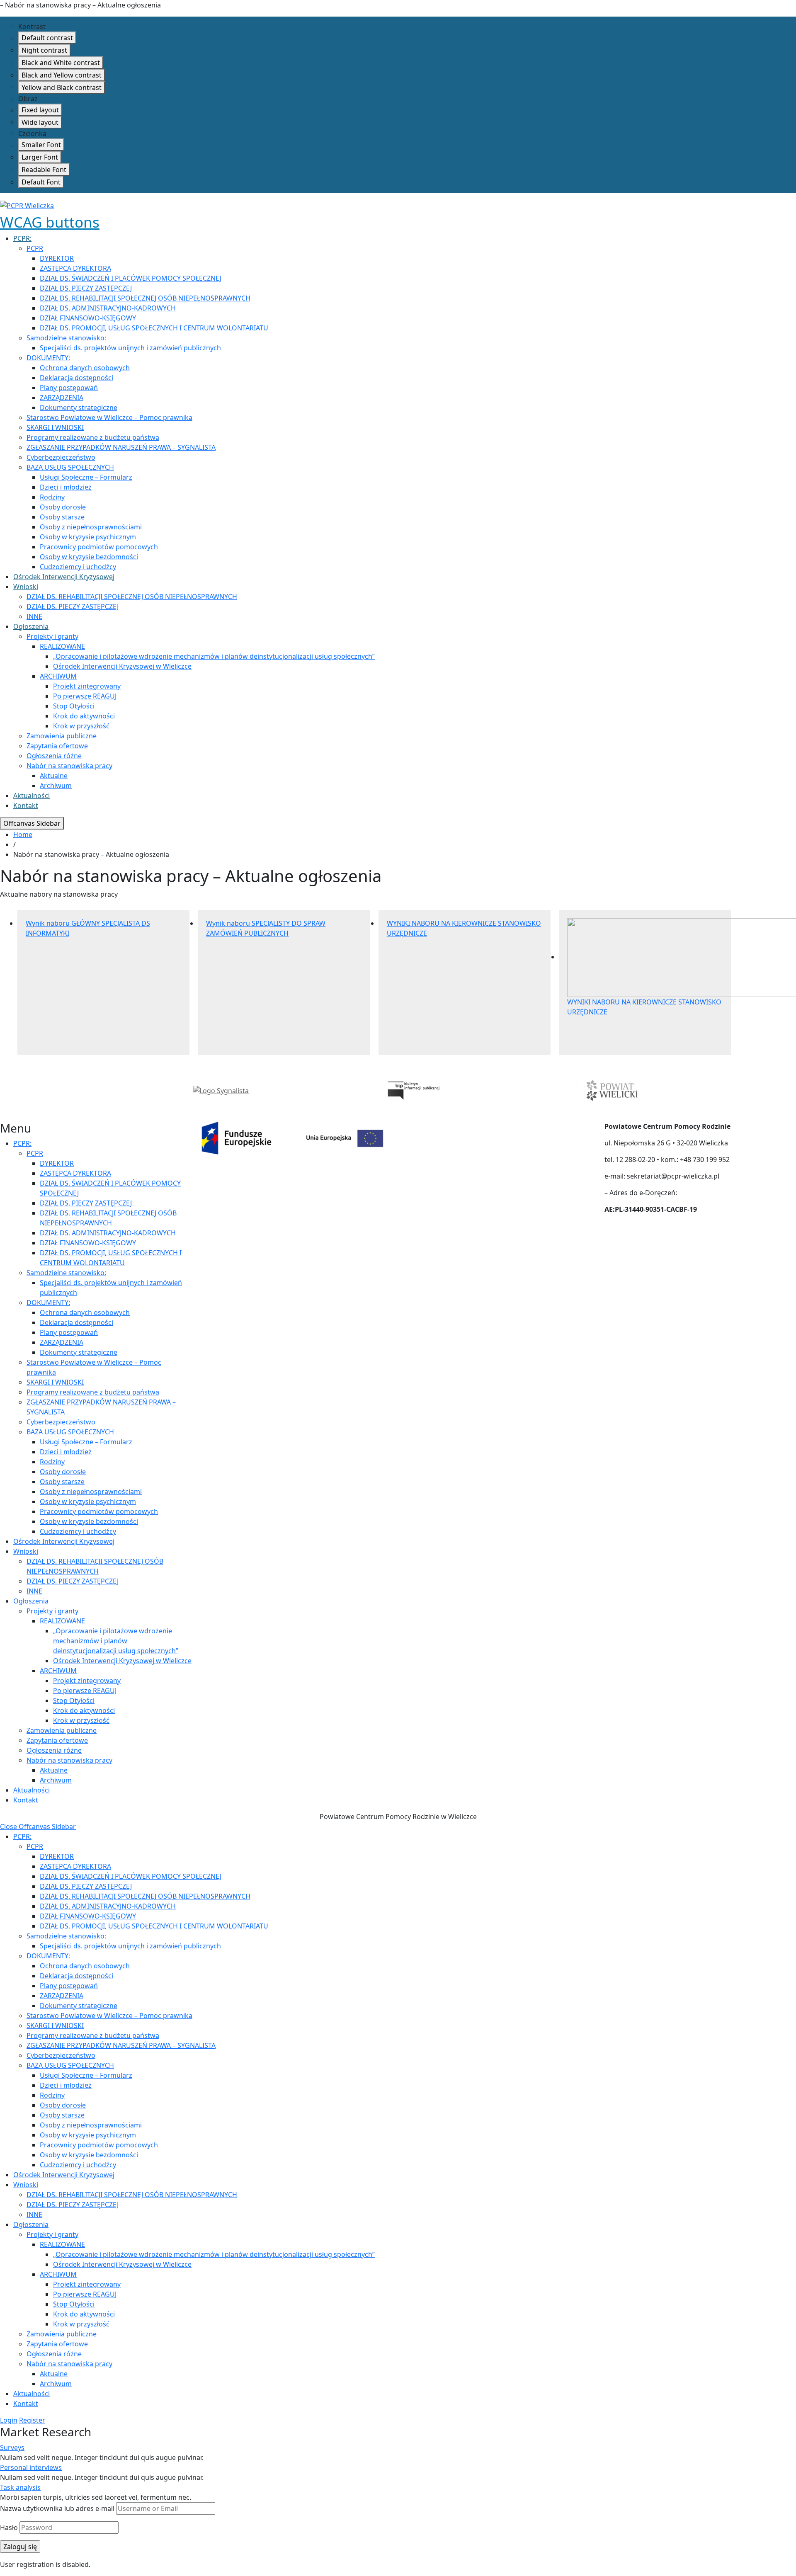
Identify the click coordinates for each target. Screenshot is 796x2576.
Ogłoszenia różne (54, 756)
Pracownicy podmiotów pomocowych (99, 547)
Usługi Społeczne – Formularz (86, 477)
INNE (34, 616)
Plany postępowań (69, 388)
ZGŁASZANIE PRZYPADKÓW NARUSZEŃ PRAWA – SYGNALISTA (121, 447)
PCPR (35, 248)
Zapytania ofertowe (57, 746)
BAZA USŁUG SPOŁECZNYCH (70, 467)
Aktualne (54, 776)
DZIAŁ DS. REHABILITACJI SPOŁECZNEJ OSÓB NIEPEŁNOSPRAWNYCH (145, 298)
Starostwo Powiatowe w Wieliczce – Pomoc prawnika (109, 417)
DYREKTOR (57, 258)
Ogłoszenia (31, 626)
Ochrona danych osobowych (85, 368)
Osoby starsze (62, 517)
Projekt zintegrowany (87, 686)
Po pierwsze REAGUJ (85, 696)
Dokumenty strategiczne (79, 408)
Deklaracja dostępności (76, 378)
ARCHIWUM (58, 676)
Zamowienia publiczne (62, 736)
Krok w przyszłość (81, 726)
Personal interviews (31, 2467)
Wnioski (26, 587)
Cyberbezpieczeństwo (61, 457)
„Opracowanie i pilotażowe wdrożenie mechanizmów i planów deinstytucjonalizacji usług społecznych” (214, 656)
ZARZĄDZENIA (62, 398)
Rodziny (52, 497)
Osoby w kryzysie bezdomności (89, 557)
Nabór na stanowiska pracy (69, 766)
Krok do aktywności (84, 716)
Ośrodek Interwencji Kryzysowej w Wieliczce (122, 666)
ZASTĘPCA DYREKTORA (75, 268)
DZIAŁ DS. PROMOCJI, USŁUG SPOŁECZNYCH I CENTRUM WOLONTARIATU (154, 328)
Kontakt (26, 805)
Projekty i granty (52, 636)
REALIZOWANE (62, 646)
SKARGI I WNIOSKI (55, 427)
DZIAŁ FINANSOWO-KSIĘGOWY (88, 318)
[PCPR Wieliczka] (27, 205)
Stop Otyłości (74, 706)
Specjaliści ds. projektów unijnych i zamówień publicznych (130, 348)
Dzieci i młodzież (66, 487)
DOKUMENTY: (48, 358)
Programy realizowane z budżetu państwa (93, 437)
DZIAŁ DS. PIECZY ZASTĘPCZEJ (86, 288)
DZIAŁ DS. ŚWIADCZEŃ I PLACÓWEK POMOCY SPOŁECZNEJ (131, 278)
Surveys (12, 2447)
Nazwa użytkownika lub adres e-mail (57, 2508)
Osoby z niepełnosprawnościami (91, 527)
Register (32, 2420)
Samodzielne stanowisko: (66, 338)
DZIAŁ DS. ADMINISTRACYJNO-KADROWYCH (108, 308)
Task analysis (20, 2487)
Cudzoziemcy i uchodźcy (78, 567)
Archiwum (56, 786)
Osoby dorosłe (63, 507)
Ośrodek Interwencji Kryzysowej (64, 577)
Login (9, 2420)
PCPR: (22, 238)
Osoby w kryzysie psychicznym (88, 537)
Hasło (9, 2527)
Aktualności (32, 796)
